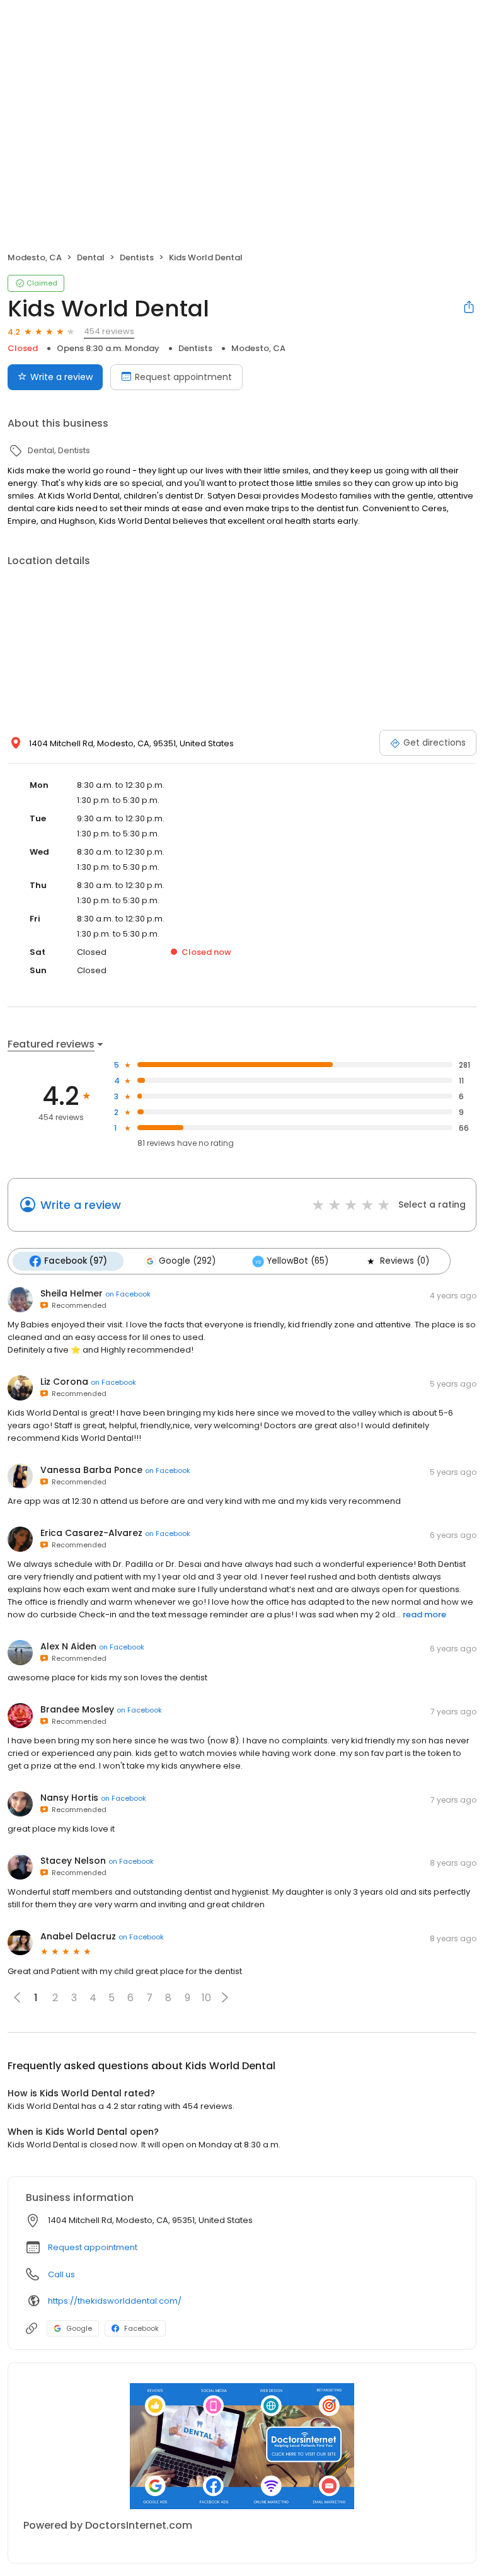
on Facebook (128, 1294)
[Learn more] (242, 2446)
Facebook (141, 2328)
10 (206, 1998)
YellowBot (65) (298, 1261)
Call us (61, 2274)
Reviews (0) (405, 1261)
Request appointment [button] (93, 2247)
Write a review (61, 377)
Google (79, 2328)
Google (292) (187, 1261)
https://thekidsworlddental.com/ (115, 2301)
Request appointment (183, 377)
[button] (225, 1997)
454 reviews (109, 331)
